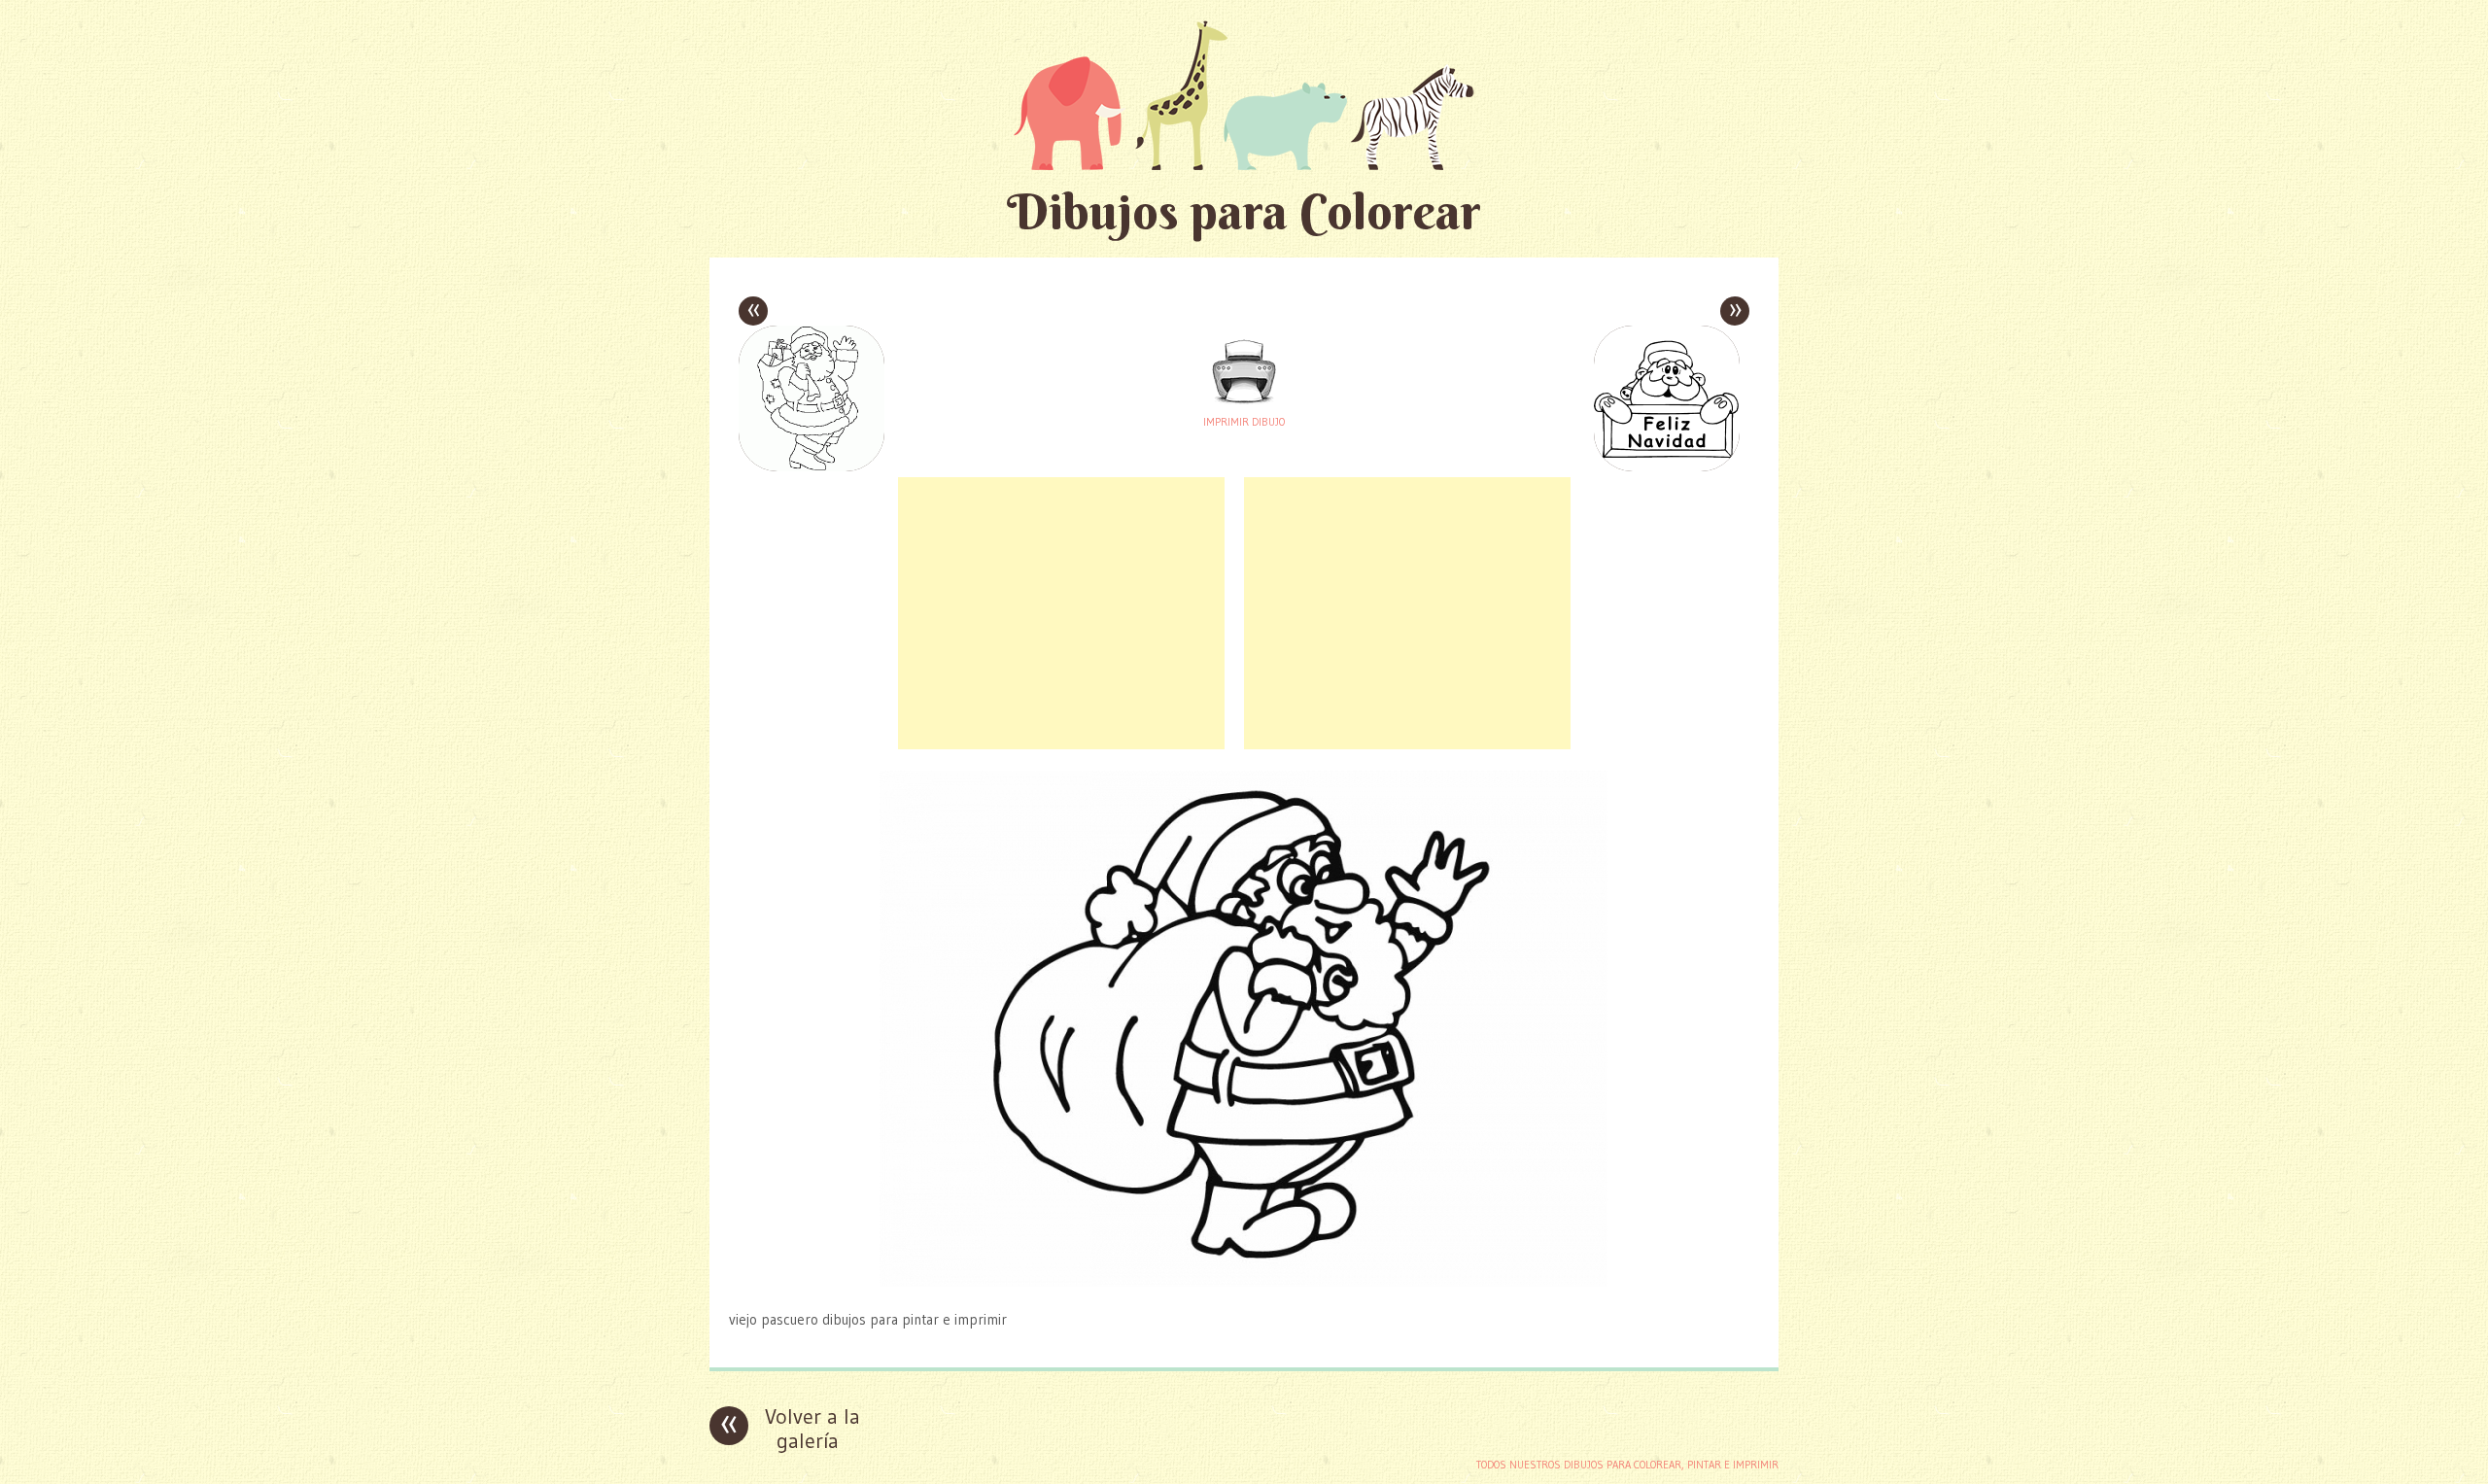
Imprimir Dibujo (1244, 422)
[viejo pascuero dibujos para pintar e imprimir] (1244, 1281)
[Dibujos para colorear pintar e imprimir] (1244, 95)
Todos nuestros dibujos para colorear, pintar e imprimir (1627, 1465)
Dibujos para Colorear (1244, 211)
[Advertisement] (1061, 613)
